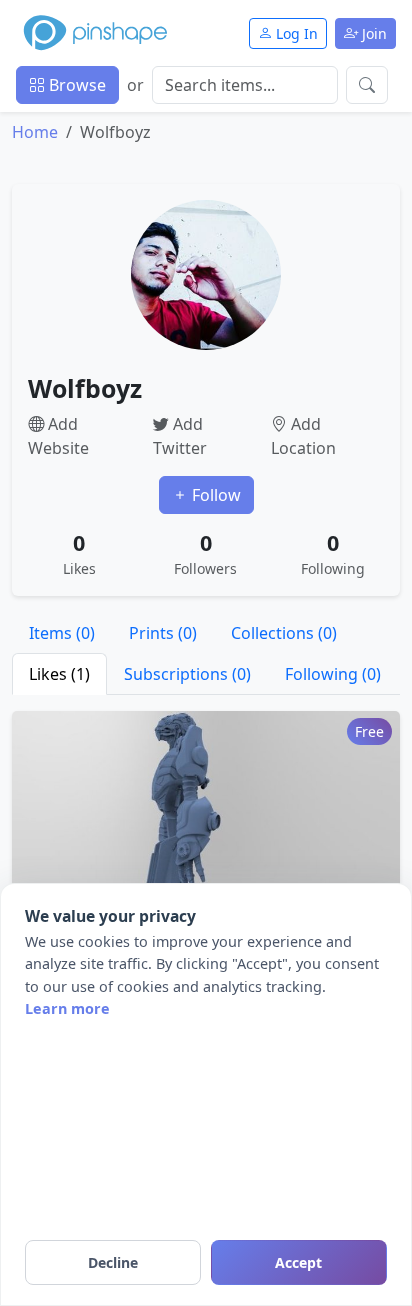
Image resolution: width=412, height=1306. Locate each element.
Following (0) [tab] (333, 674)
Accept (298, 1262)
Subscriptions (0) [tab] (187, 674)
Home (35, 132)
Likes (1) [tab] (59, 674)
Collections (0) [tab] (284, 633)
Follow (214, 495)
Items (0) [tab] (62, 633)
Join (372, 33)
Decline (113, 1262)
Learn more (67, 1008)
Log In (295, 33)
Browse (75, 85)
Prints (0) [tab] (163, 633)
